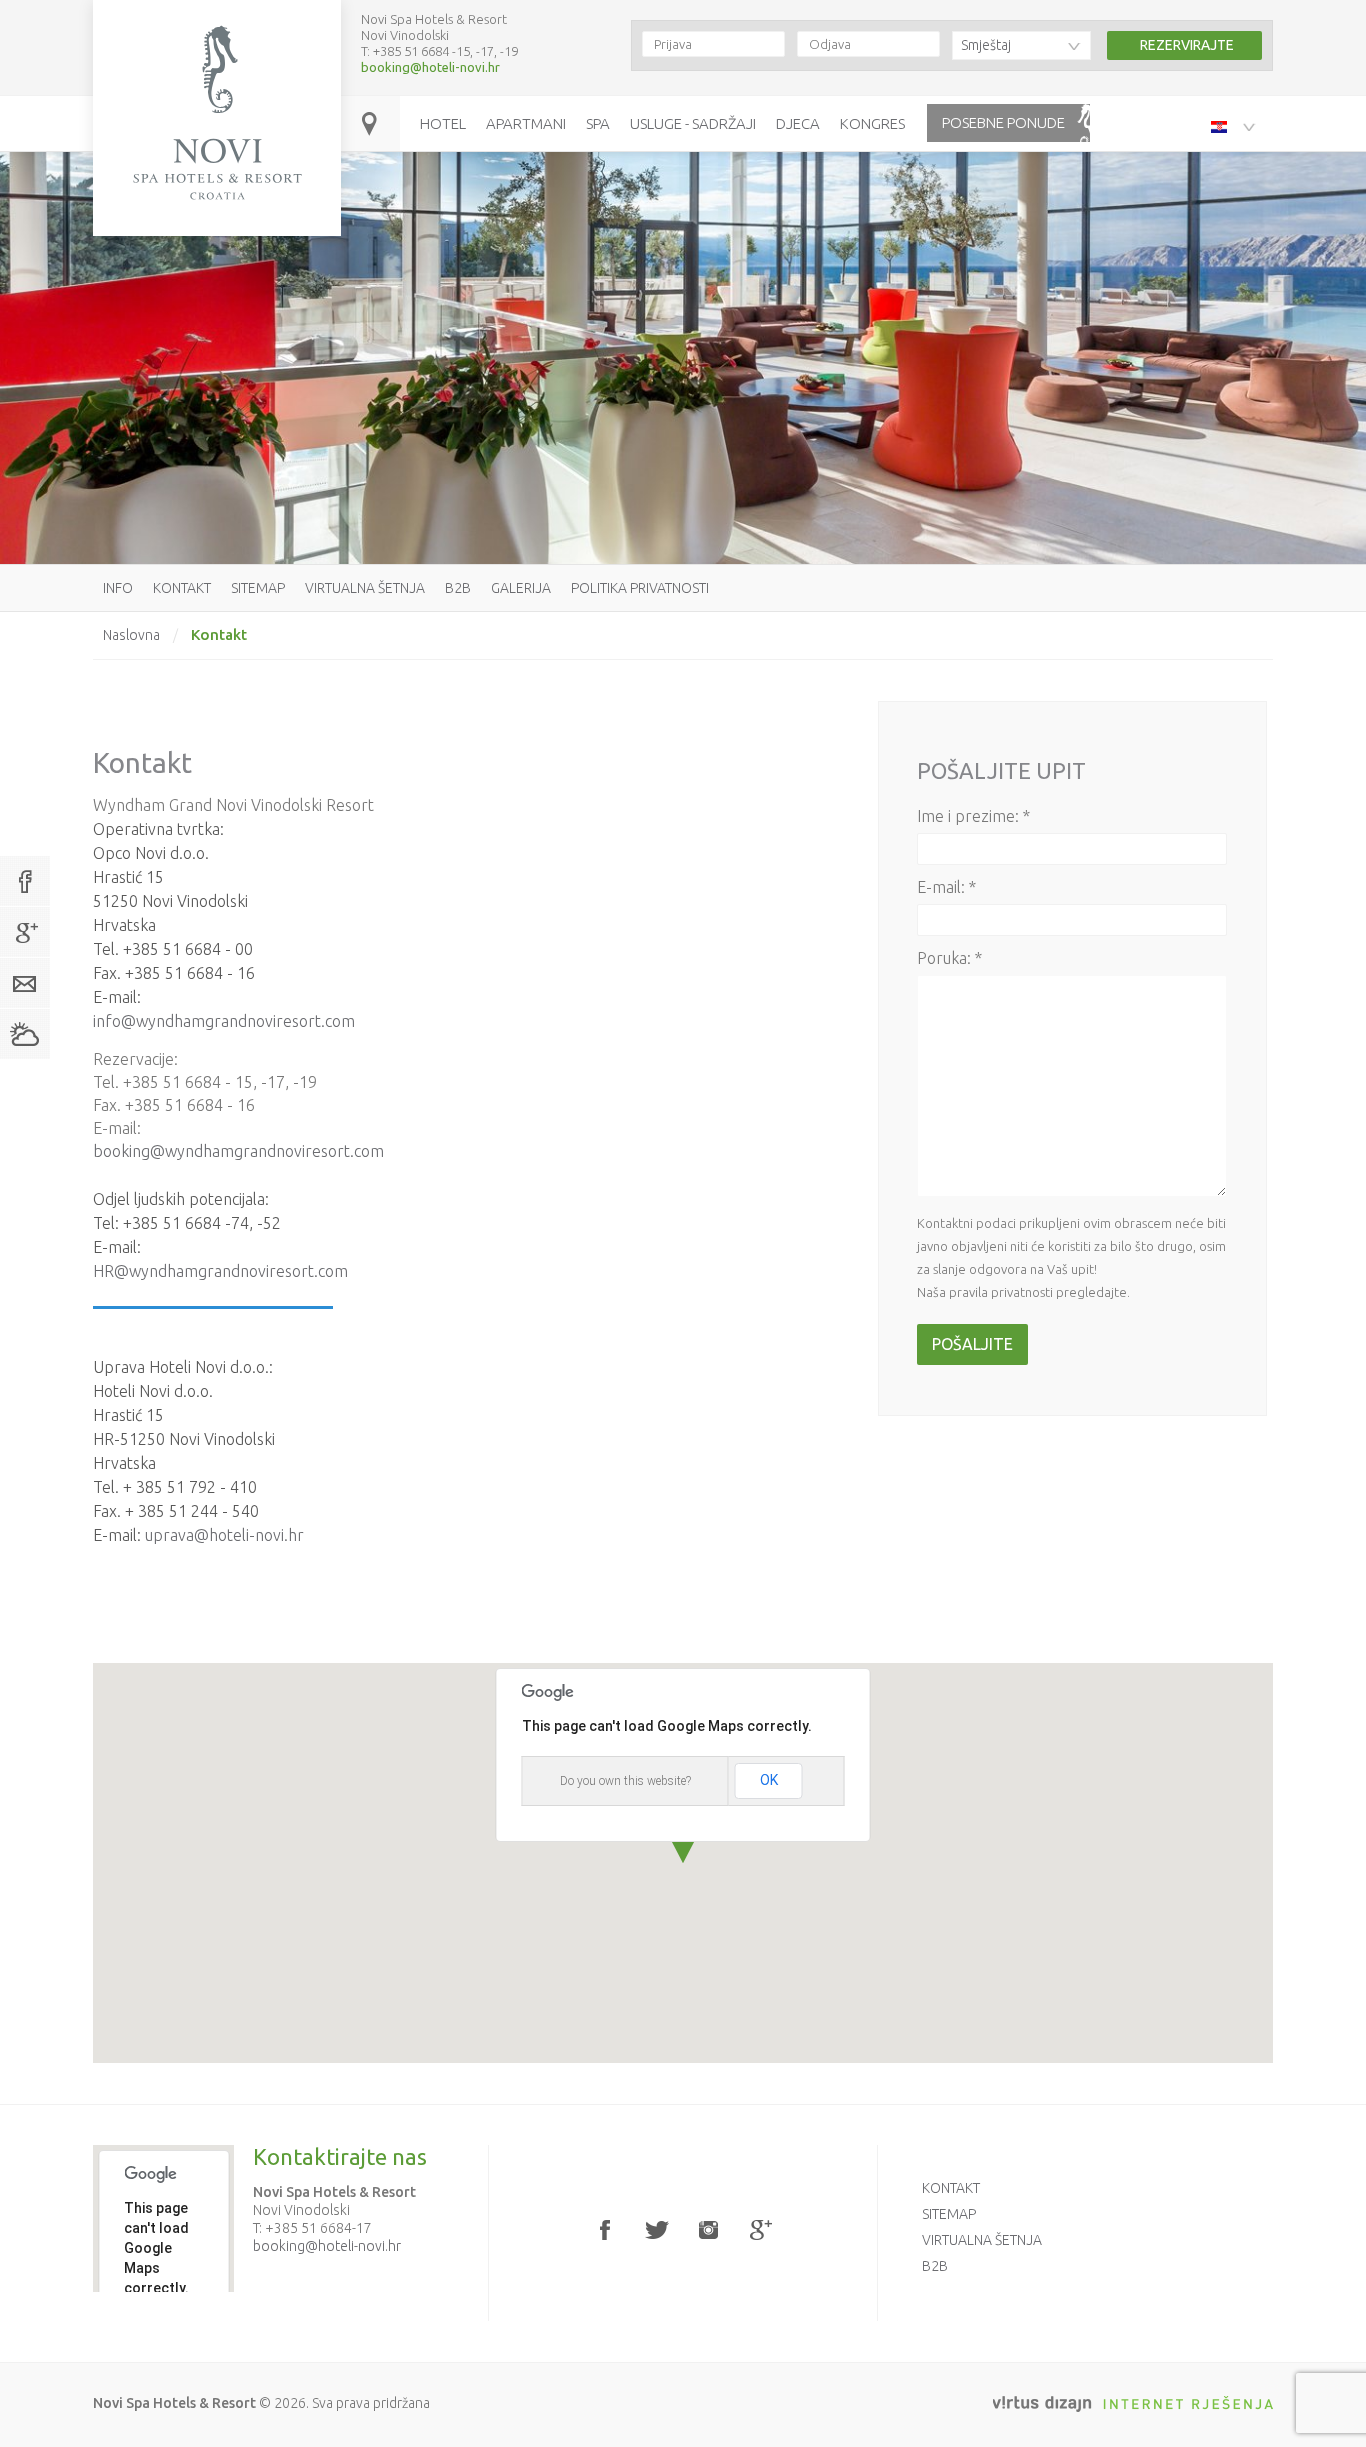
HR (103, 1271)
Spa (598, 123)
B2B (458, 588)
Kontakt (182, 588)
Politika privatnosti (640, 588)
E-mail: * (946, 887)
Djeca (798, 123)
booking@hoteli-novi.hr (430, 67)
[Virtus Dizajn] (1133, 2404)
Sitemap (258, 588)
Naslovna (131, 635)
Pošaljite (972, 1344)
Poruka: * (949, 958)
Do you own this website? (625, 1781)
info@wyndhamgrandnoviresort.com (224, 1021)
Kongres (872, 123)
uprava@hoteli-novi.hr (224, 1535)
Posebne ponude (1003, 122)
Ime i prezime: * (973, 816)
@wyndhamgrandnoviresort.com (231, 1271)
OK (769, 1780)
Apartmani (526, 123)
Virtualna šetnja (365, 588)
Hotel (443, 123)
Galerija (521, 588)
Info (118, 588)
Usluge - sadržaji (693, 123)
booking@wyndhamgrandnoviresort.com (238, 1151)
